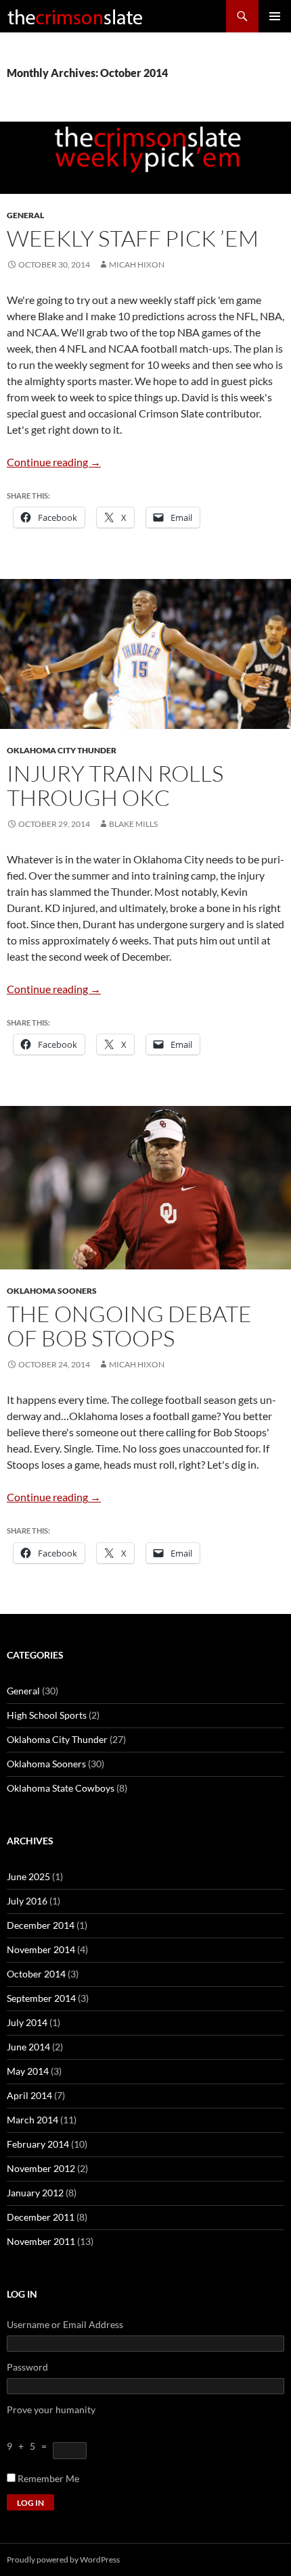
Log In (30, 2503)
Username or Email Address (65, 2324)
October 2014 (36, 1974)
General (25, 215)
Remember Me (48, 2478)
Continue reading (54, 462)
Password (27, 2367)
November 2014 (41, 1949)
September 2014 (41, 1998)
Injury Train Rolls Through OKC (115, 785)
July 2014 (27, 2022)
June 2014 (28, 2047)
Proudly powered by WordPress (63, 2559)
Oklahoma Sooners (52, 1291)
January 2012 (35, 2193)
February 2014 (38, 2144)
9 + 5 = (30, 2446)
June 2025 (28, 1876)
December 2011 (41, 2217)
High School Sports (47, 1715)
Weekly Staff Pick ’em (133, 238)
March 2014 (32, 2120)
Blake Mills (133, 824)
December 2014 (41, 1925)
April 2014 (29, 2095)
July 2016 (27, 1901)
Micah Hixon (137, 264)
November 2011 (41, 2241)
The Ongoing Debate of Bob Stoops (129, 1326)
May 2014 (28, 2071)
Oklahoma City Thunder (62, 750)
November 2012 (41, 2168)
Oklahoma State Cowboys (61, 1788)
